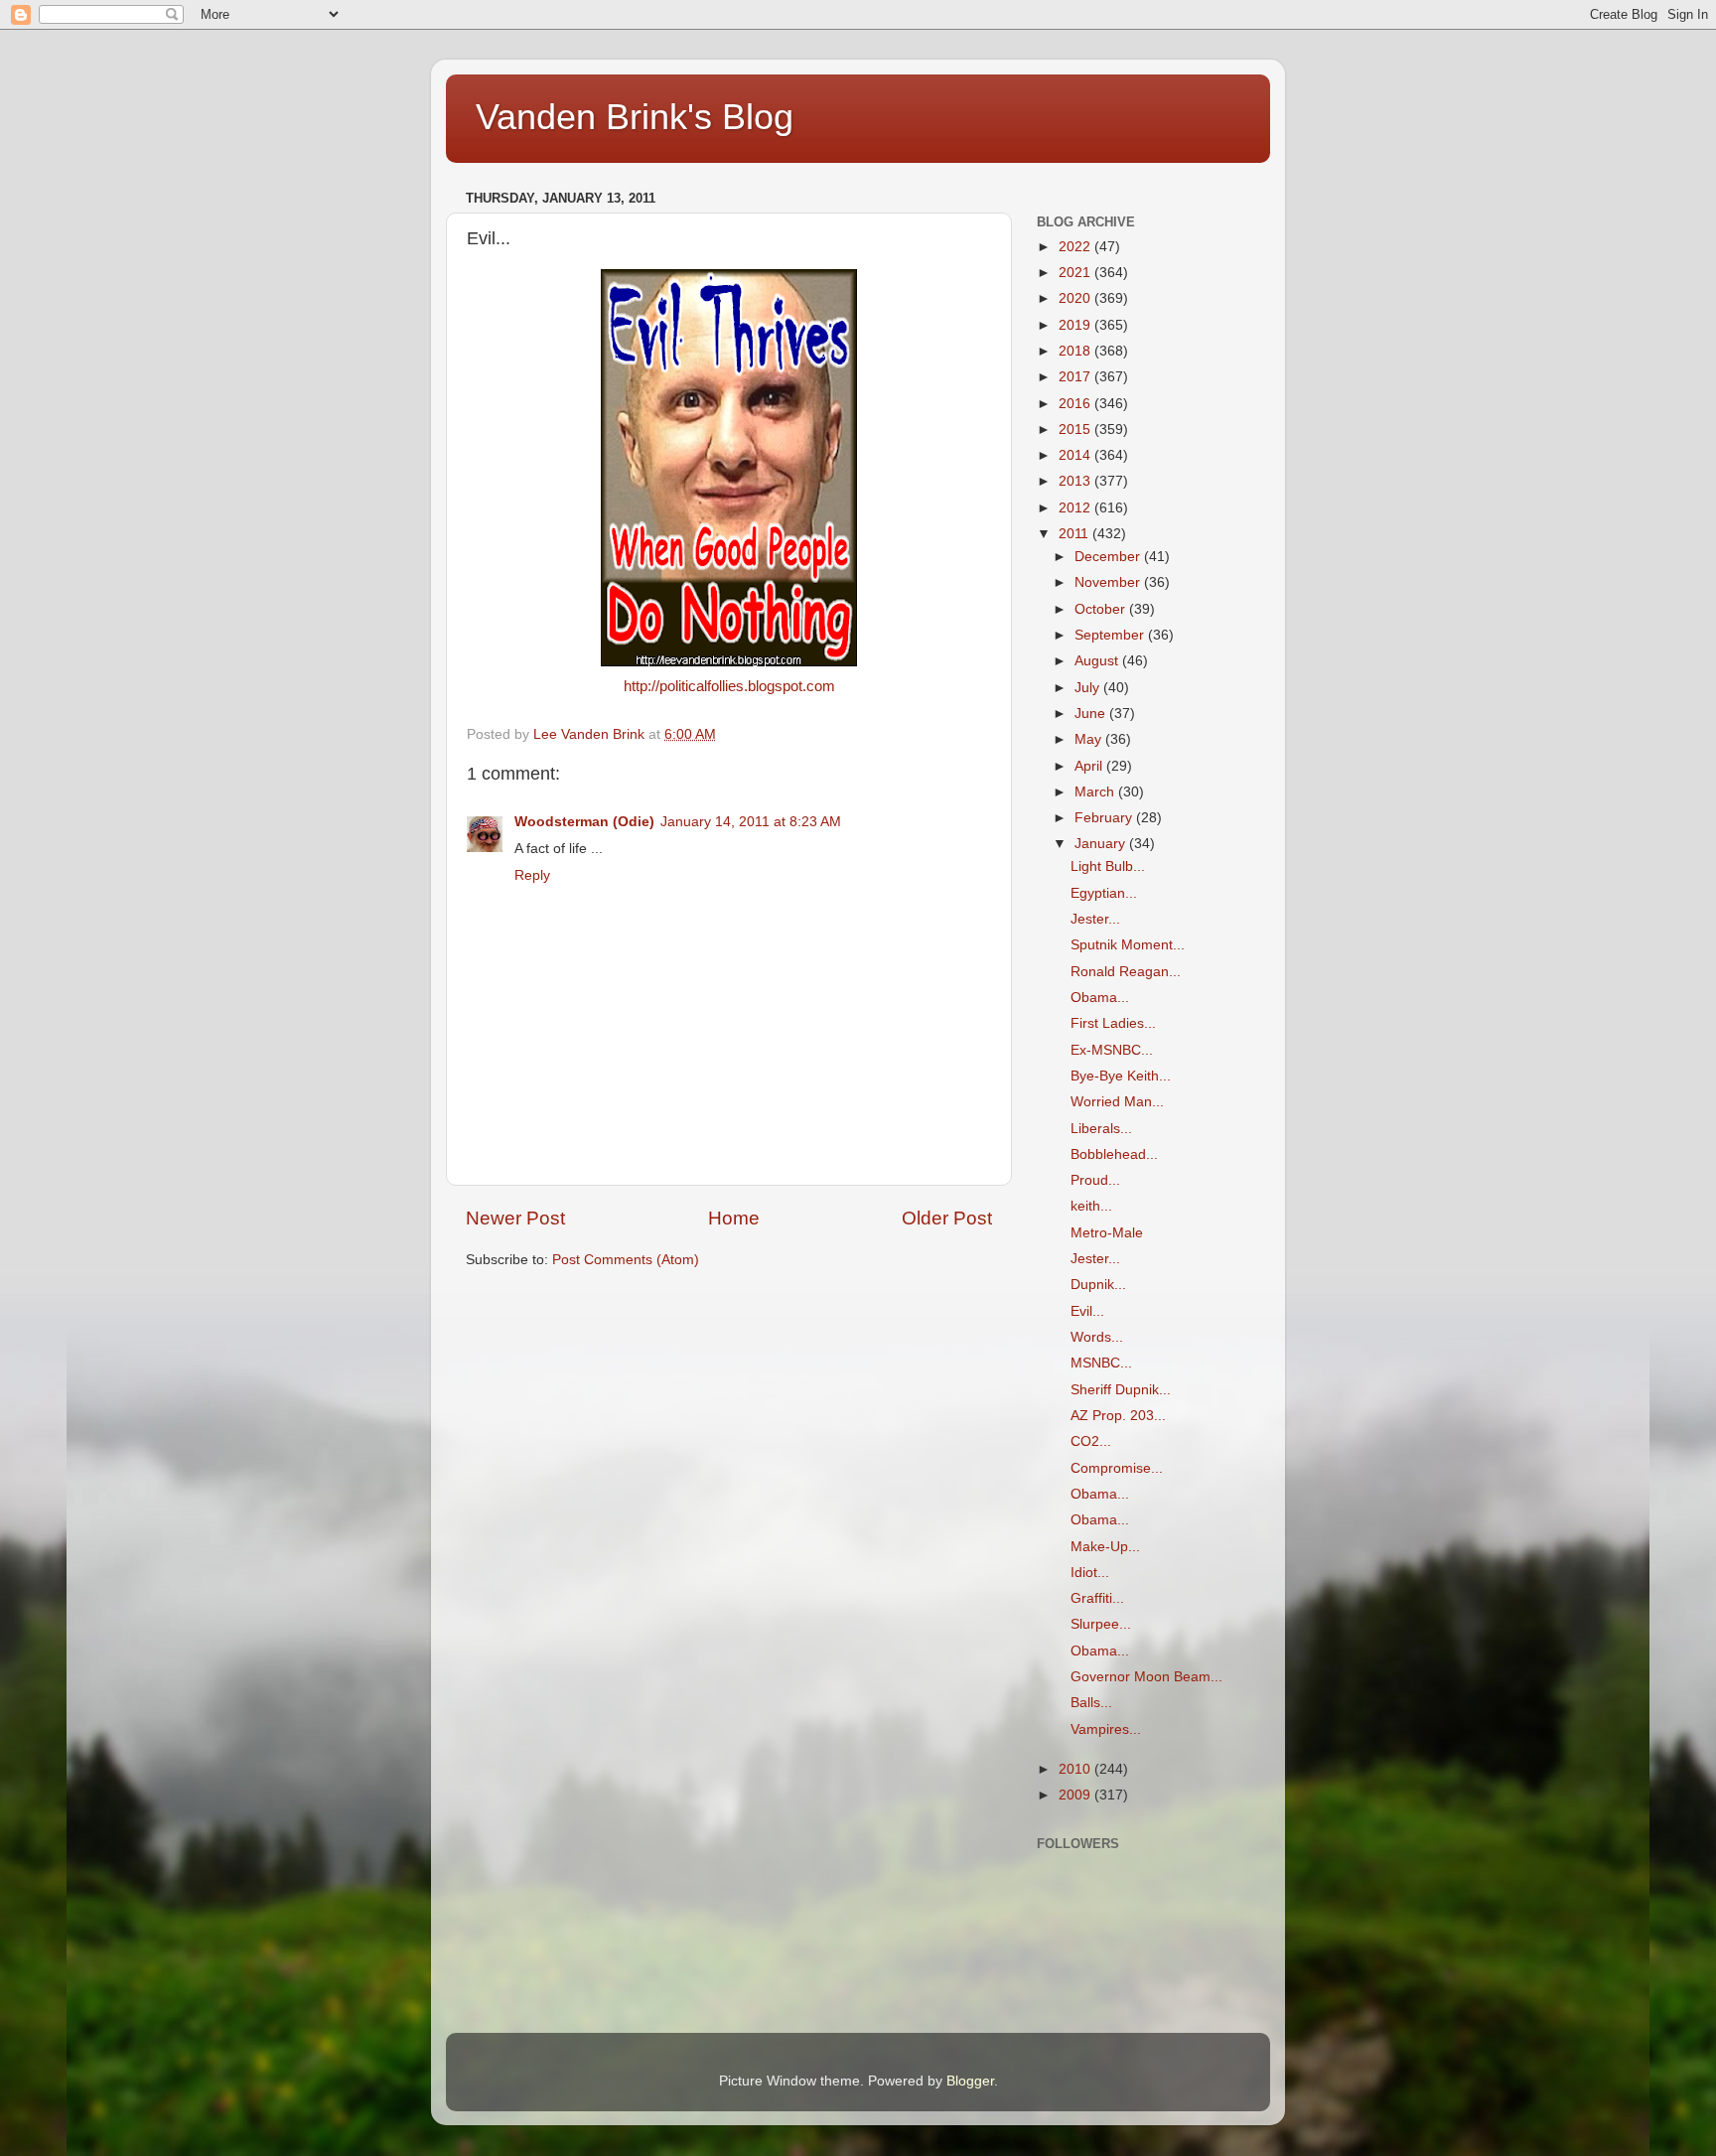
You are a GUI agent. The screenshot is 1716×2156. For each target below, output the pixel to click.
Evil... (1087, 1311)
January (1102, 844)
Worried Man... (1117, 1102)
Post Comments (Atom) (626, 1260)
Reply (532, 875)
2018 (1076, 351)
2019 (1076, 325)
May (1090, 739)
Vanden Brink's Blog (635, 117)
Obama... (1100, 998)
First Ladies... (1113, 1023)
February (1105, 818)
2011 (1075, 534)
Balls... (1091, 1703)
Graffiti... (1097, 1598)
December (1109, 557)
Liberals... (1101, 1129)
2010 (1076, 1769)
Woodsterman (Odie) (584, 822)
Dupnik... (1098, 1285)
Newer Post (515, 1218)
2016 (1076, 404)
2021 (1076, 273)
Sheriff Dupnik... (1121, 1390)
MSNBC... (1101, 1363)
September (1111, 635)
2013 (1076, 481)
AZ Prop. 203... (1118, 1416)
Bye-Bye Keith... (1121, 1076)
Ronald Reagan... (1126, 972)
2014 (1076, 455)
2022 (1076, 247)
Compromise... (1117, 1468)
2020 (1076, 298)
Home (734, 1218)
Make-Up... (1105, 1547)
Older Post (947, 1218)
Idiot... (1090, 1573)
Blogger (970, 2081)
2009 (1076, 1795)
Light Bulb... (1108, 866)
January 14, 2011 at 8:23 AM (751, 822)
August (1098, 661)
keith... (1091, 1206)
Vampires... (1106, 1729)
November (1109, 582)
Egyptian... (1104, 893)
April (1090, 766)
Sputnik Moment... (1128, 945)
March (1096, 792)
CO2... (1091, 1441)
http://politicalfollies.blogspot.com (729, 686)
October (1102, 609)
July (1089, 688)
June (1092, 714)
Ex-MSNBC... (1112, 1050)
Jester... (1095, 919)
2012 (1076, 508)
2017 (1076, 377)
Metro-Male (1107, 1233)
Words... (1097, 1337)
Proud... (1095, 1180)
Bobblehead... (1114, 1154)
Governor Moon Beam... (1146, 1677)
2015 (1076, 430)
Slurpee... (1101, 1624)
